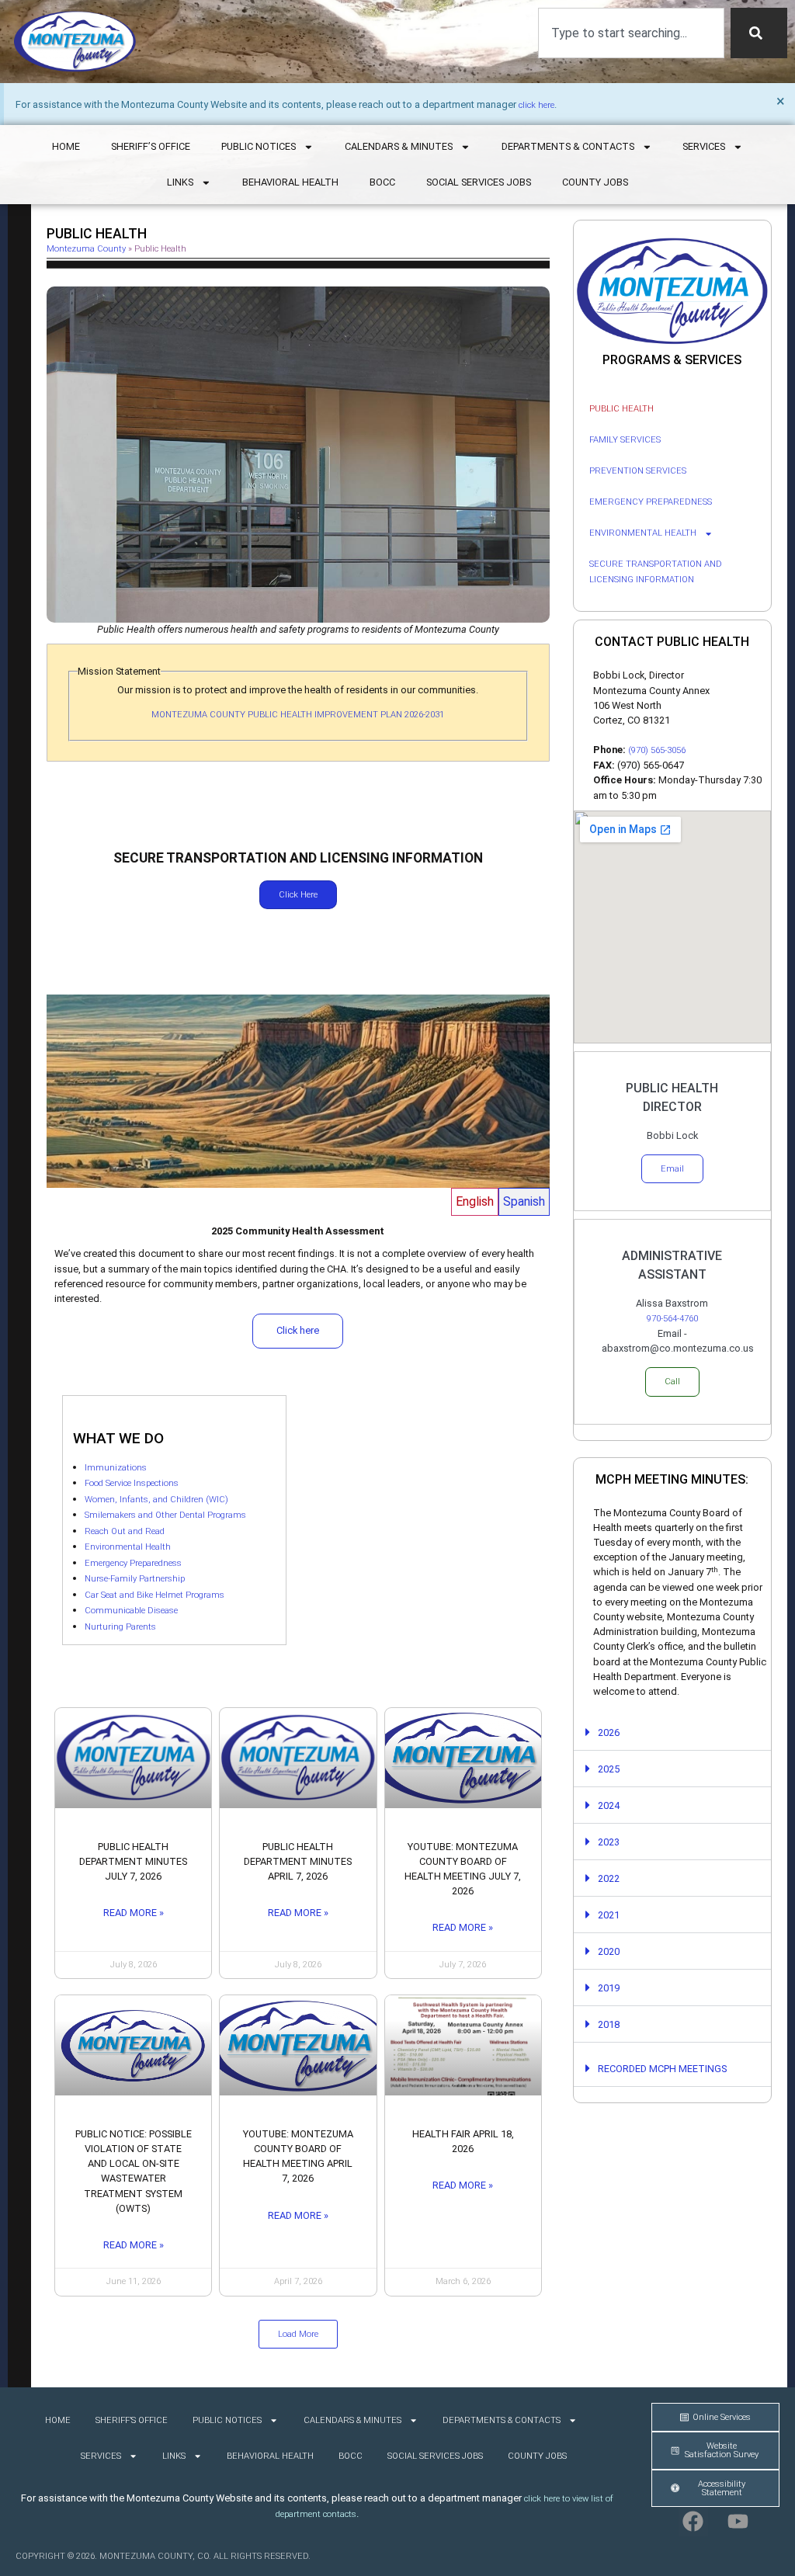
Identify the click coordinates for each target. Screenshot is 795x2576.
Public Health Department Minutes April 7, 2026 (298, 1861)
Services (704, 146)
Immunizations (116, 1468)
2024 (609, 1805)
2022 (609, 1878)
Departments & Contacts (568, 146)
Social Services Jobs (479, 182)
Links (180, 182)
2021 (609, 1915)
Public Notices (259, 146)
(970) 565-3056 (657, 750)
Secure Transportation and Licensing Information (656, 572)
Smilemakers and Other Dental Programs (165, 1515)
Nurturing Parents (120, 1627)
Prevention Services (638, 471)
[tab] (475, 1202)
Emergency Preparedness (133, 1563)
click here (536, 105)
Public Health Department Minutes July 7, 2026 (133, 1861)
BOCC (382, 182)
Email (672, 1169)
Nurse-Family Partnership (135, 1579)
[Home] (75, 42)
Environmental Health (128, 1547)
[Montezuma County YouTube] (738, 2522)
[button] (298, 2334)
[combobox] (631, 33)
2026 (609, 1732)
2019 (609, 1988)
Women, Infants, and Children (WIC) (156, 1500)
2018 (609, 2024)
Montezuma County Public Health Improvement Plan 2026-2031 (298, 715)
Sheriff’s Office (151, 146)
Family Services (625, 440)
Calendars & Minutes (399, 146)
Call (672, 1382)
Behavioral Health (290, 182)
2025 (609, 1769)
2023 (609, 1842)
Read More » (134, 1913)
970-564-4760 (672, 1319)
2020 (609, 1951)
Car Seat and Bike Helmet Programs (154, 1595)
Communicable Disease (131, 1611)
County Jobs (595, 182)
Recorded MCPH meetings (662, 2069)
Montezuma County (86, 249)
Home (66, 146)
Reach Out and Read (125, 1531)
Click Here (298, 895)
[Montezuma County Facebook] (693, 2522)
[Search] (759, 33)
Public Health (621, 409)
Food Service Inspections (132, 1483)
